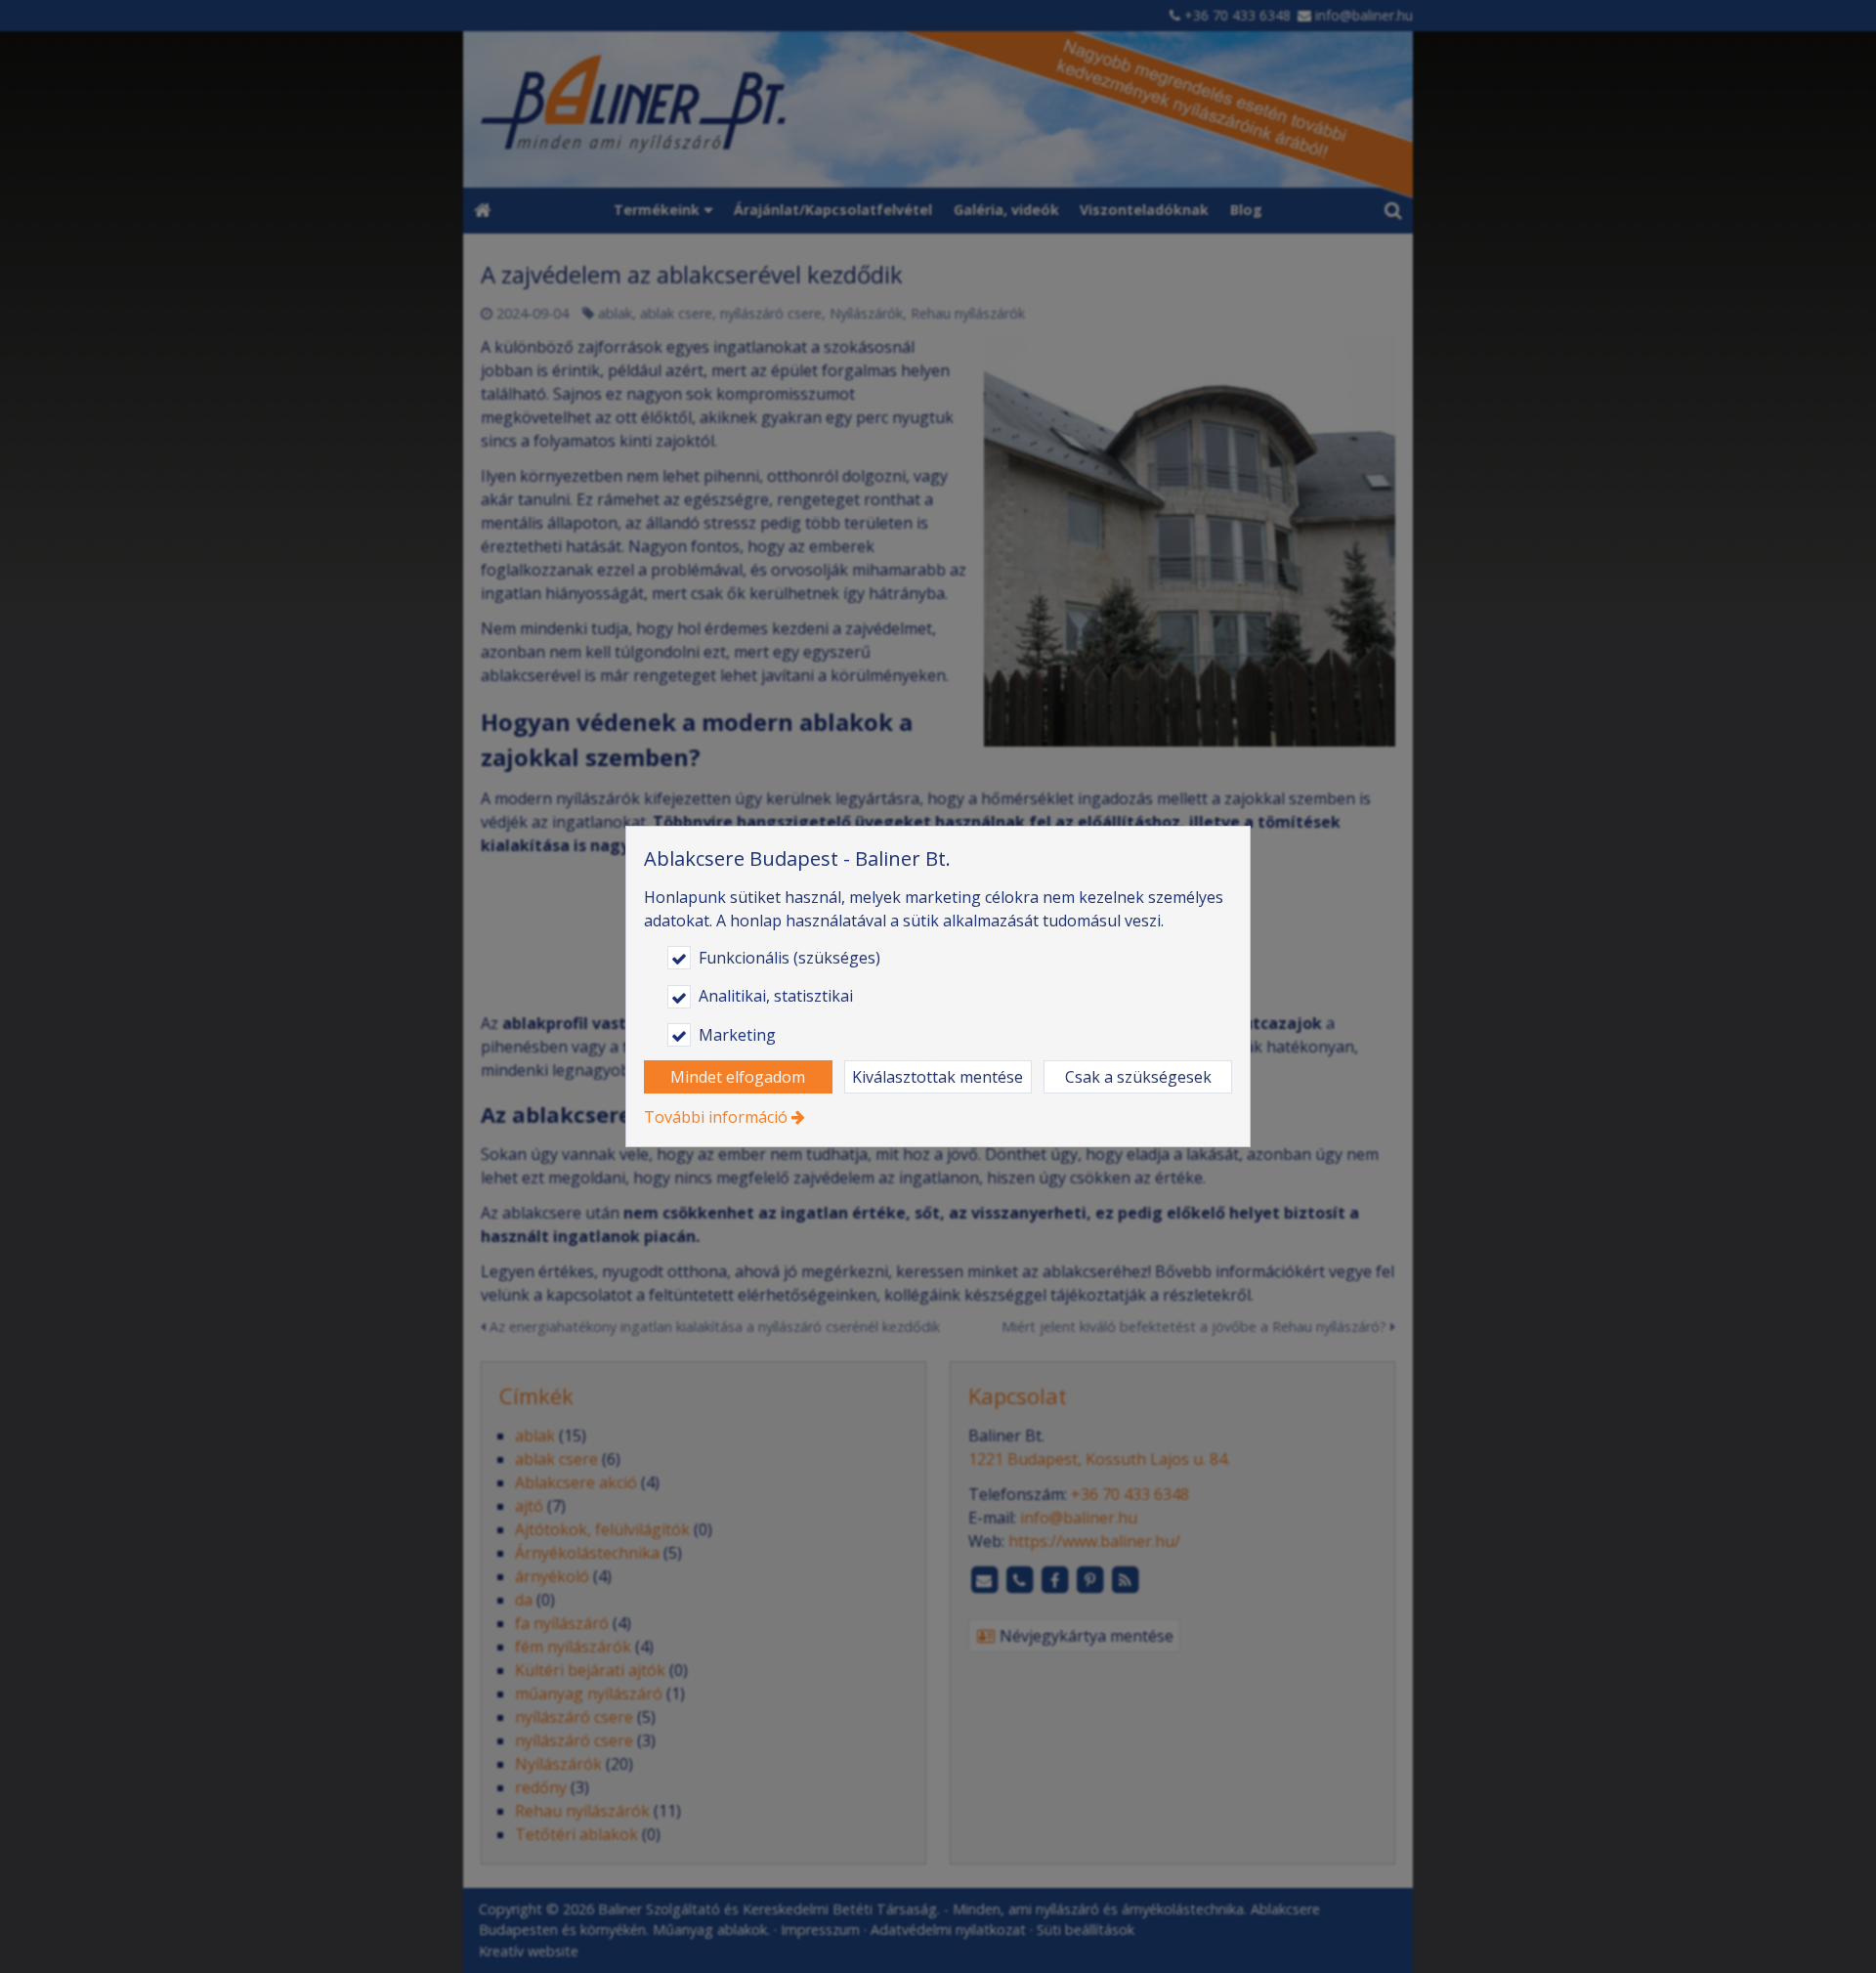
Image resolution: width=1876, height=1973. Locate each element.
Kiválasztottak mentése (938, 1077)
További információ (716, 1117)
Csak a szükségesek (1138, 1077)
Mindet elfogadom (738, 1077)
